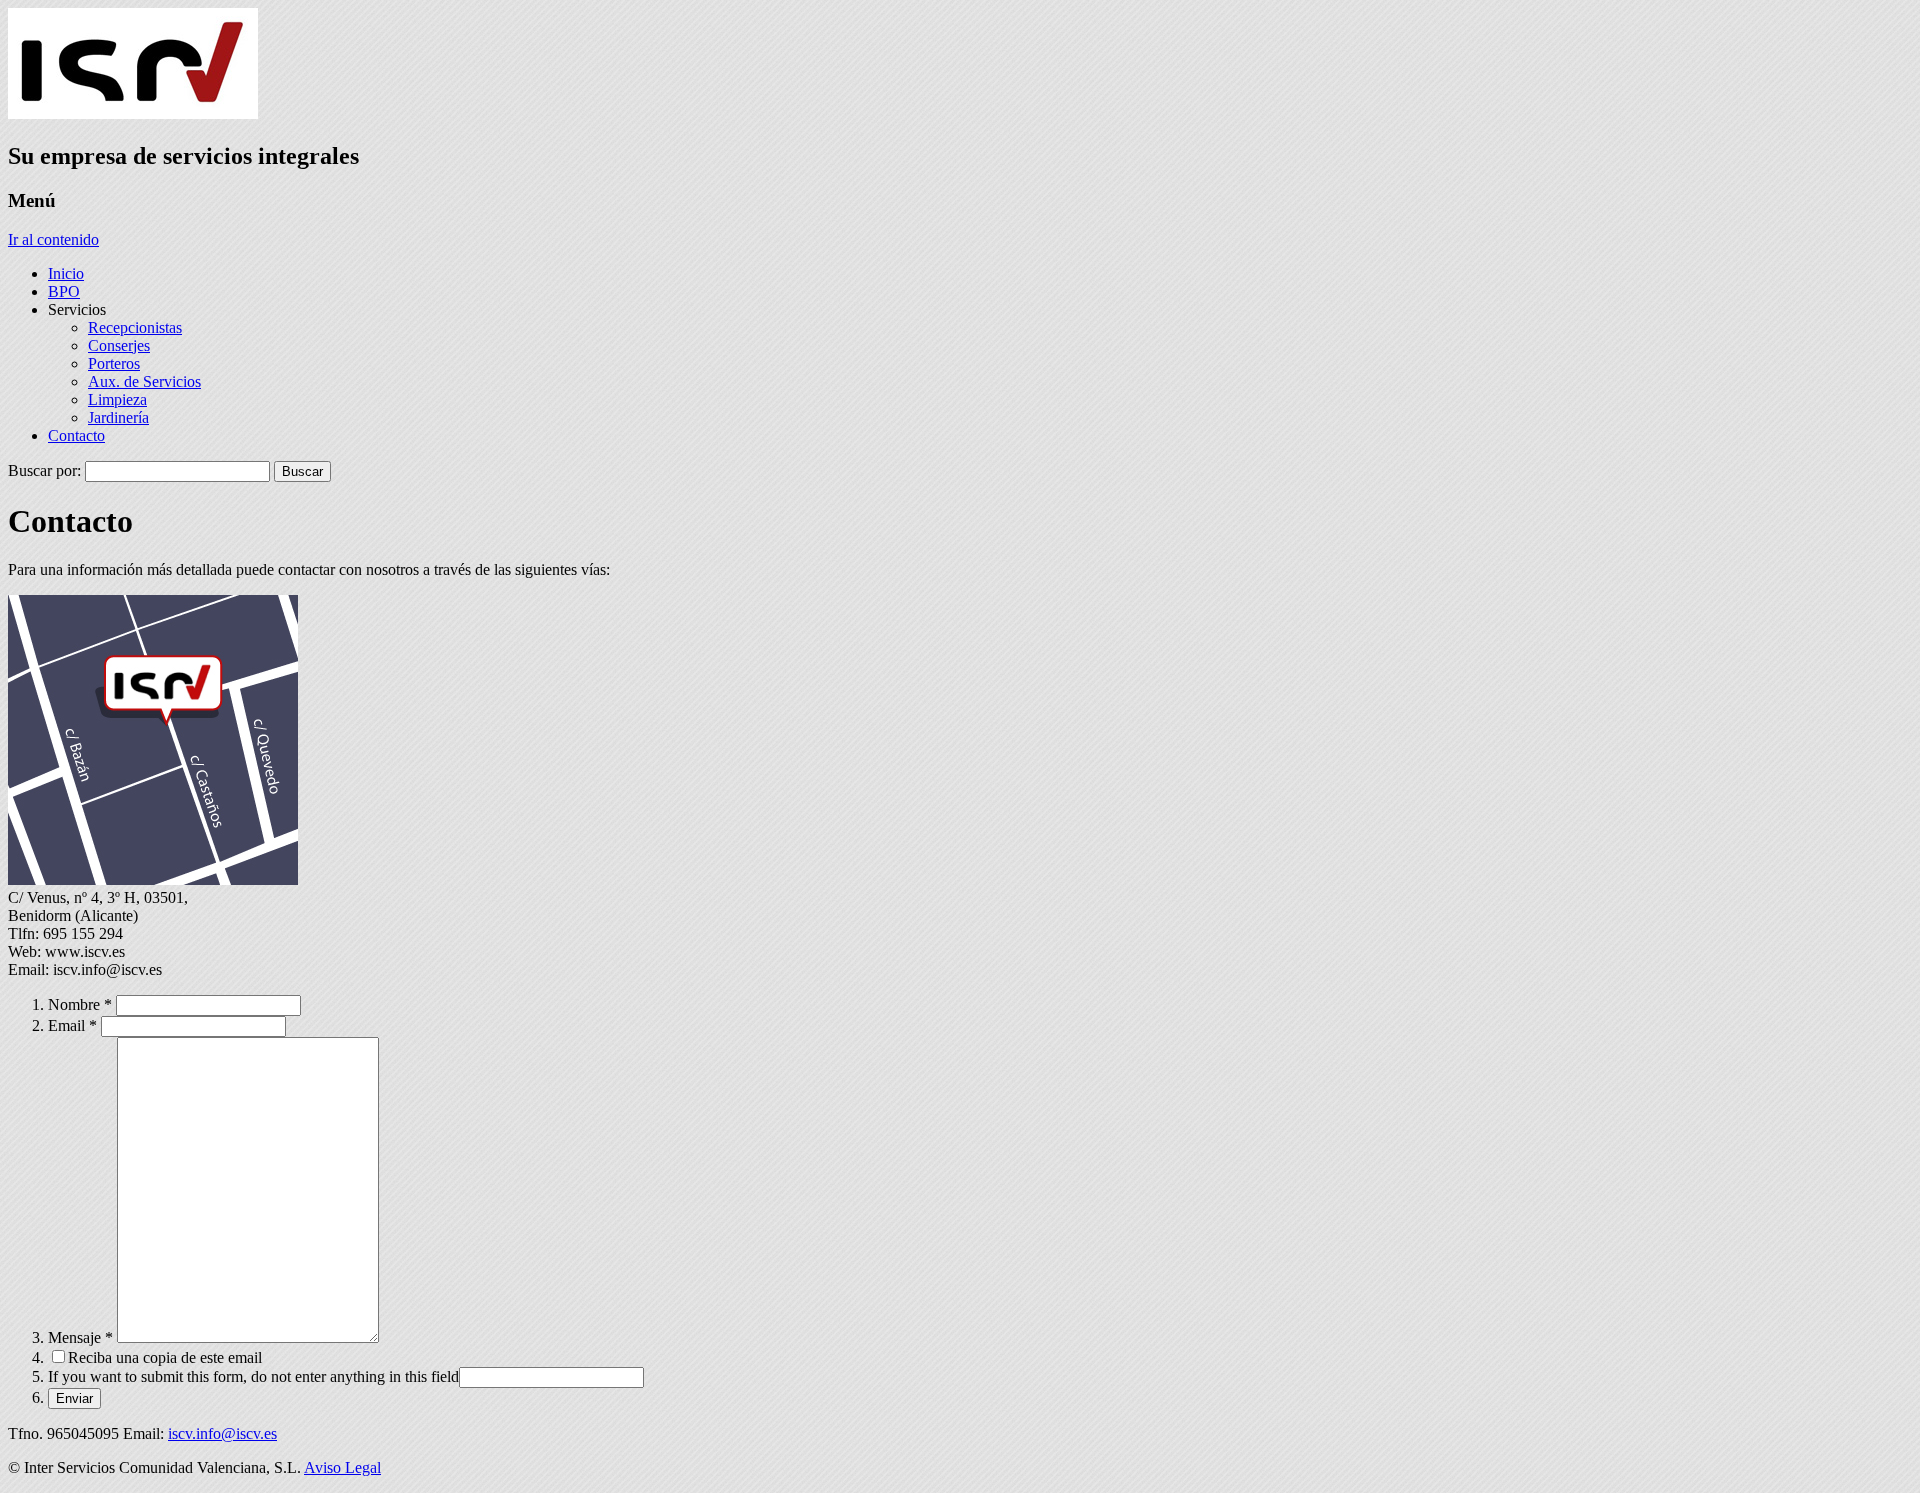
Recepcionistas (135, 327)
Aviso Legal (342, 1467)
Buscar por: (44, 470)
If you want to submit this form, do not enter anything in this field (253, 1376)
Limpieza (117, 399)
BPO (64, 291)
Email (72, 1025)
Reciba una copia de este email (165, 1357)
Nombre (80, 1004)
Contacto (76, 435)
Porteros (114, 363)
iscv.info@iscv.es (222, 1433)
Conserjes (119, 345)
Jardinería (118, 417)
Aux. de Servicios (144, 381)
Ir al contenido (53, 239)
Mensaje (80, 1337)
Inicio (66, 273)
